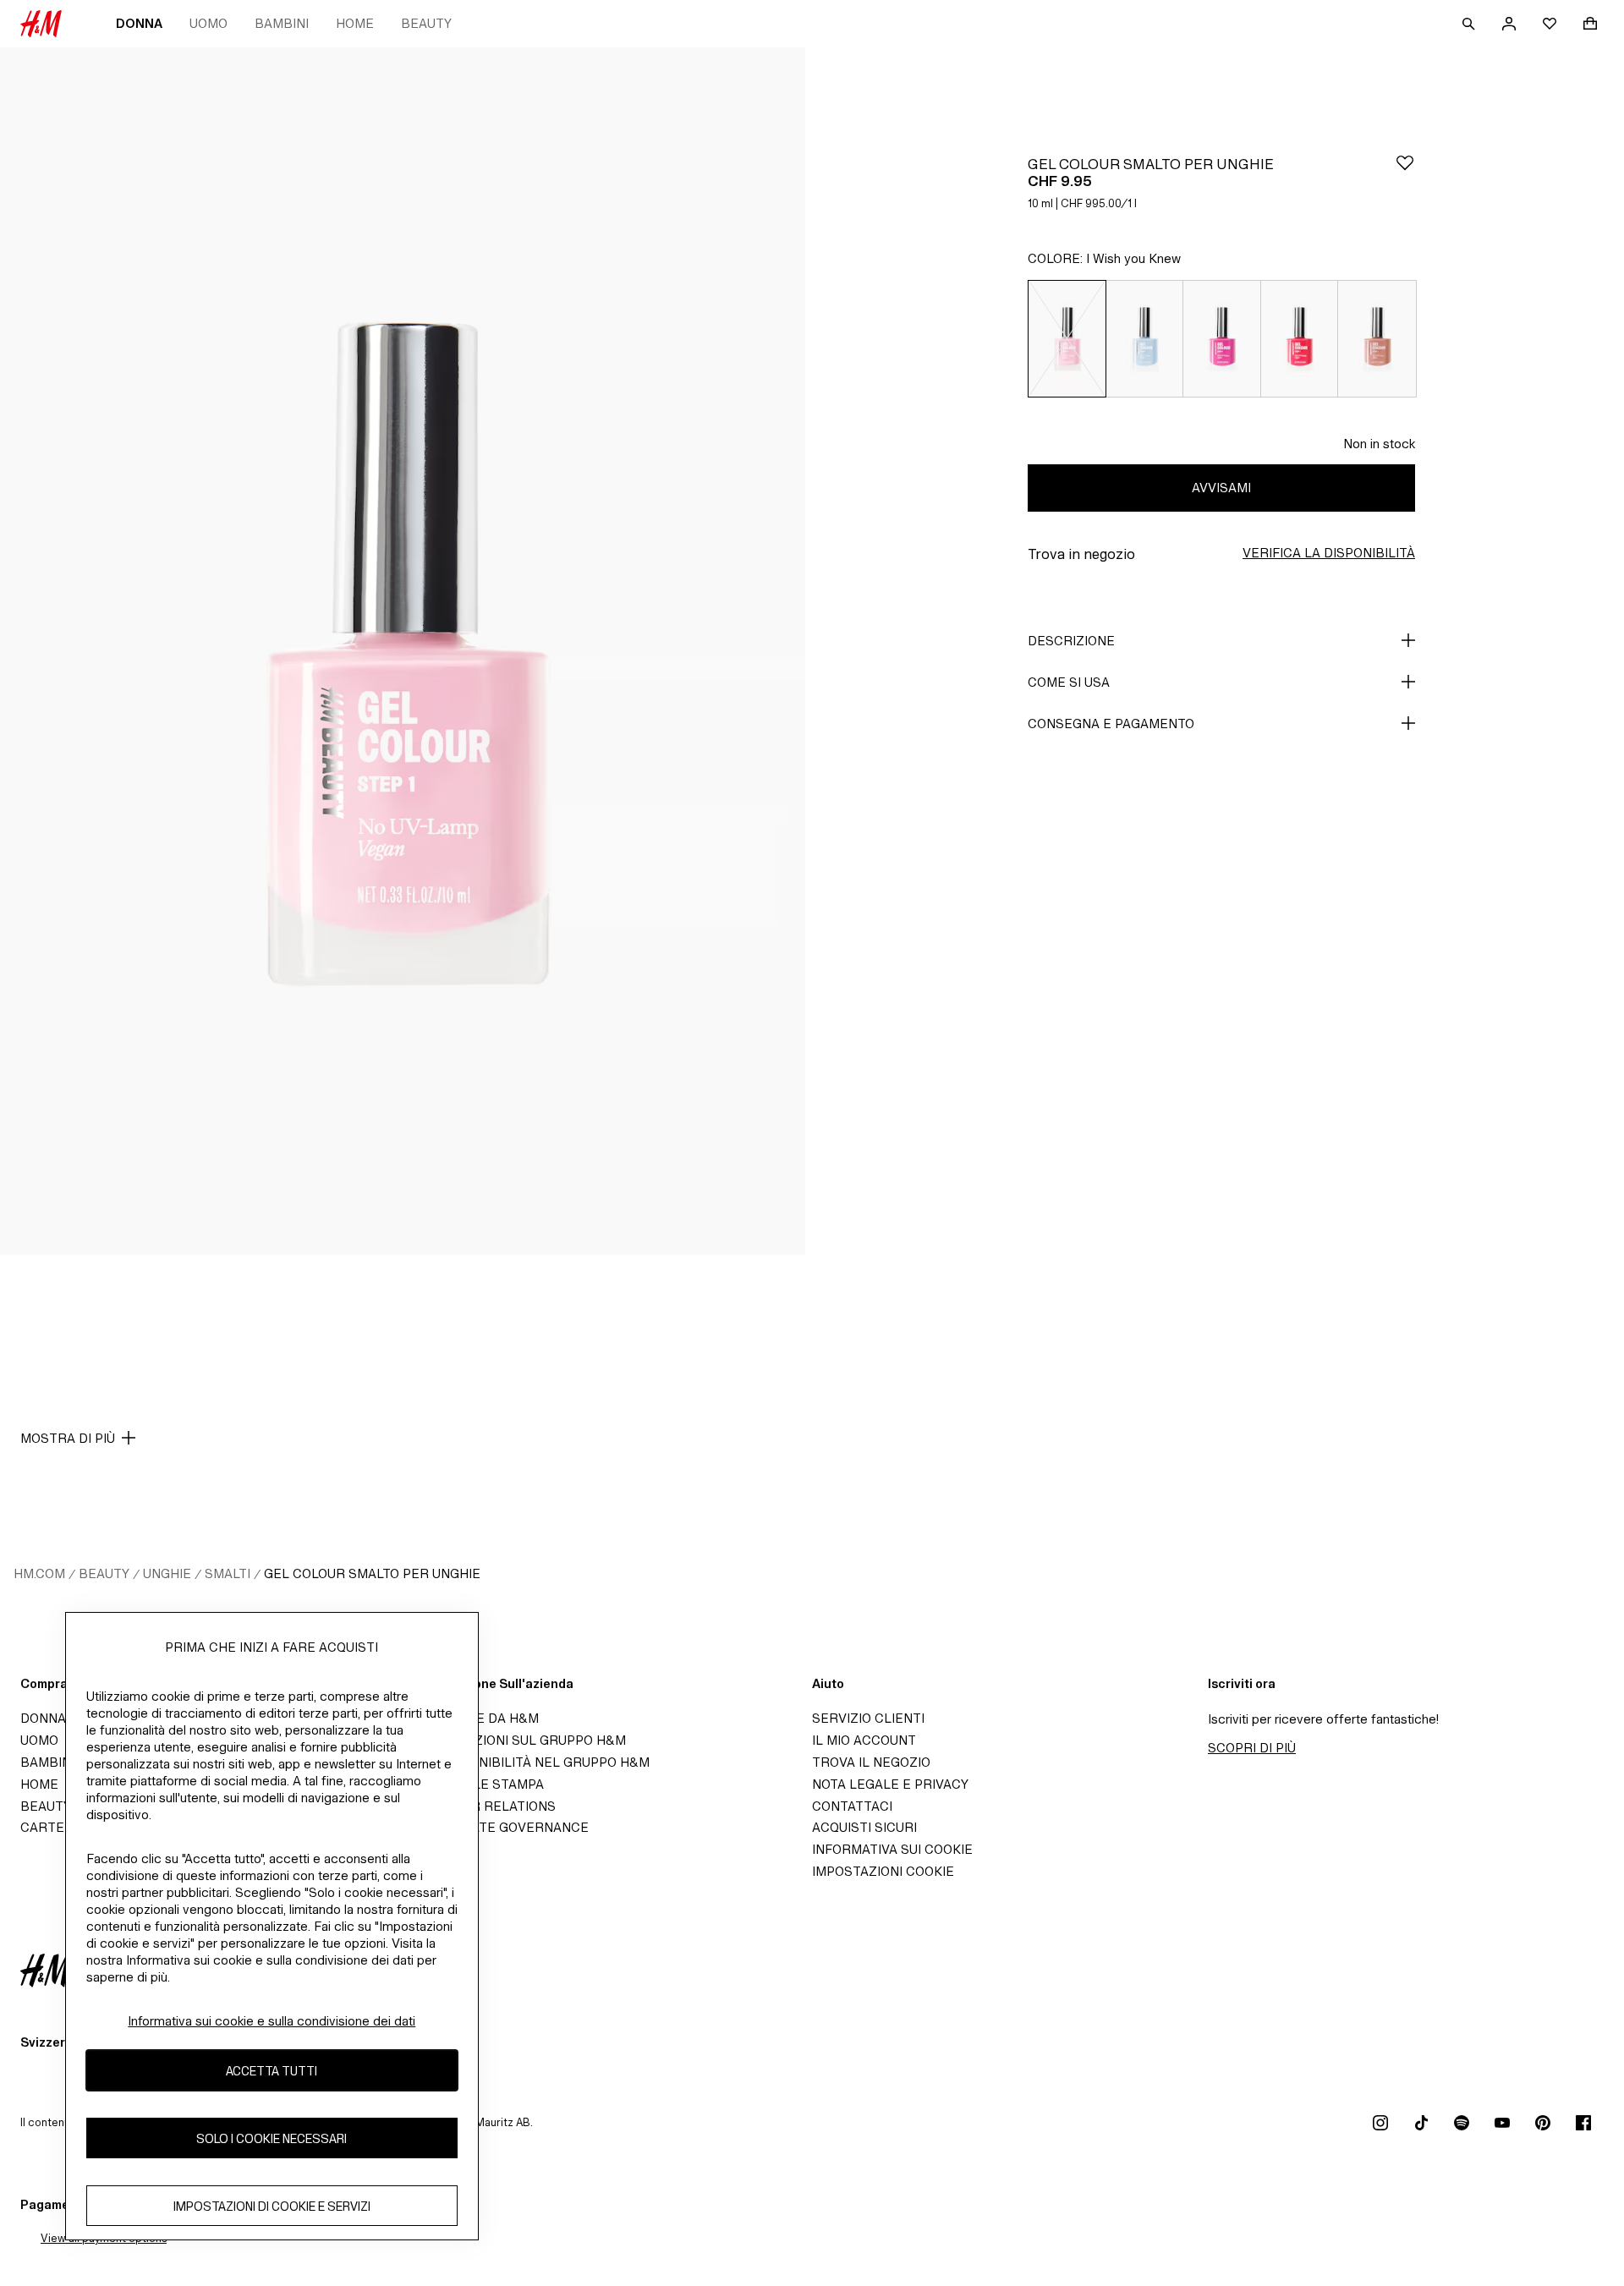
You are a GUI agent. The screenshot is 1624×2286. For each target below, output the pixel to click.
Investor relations (486, 1806)
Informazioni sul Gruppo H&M (521, 1740)
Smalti (228, 1573)
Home (355, 23)
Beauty (426, 23)
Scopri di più (1252, 1748)
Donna (139, 23)
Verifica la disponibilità (1329, 553)
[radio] (1067, 339)
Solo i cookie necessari (272, 2138)
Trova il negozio (871, 1762)
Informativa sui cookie (892, 1849)
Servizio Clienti (868, 1718)
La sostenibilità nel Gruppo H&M (533, 1762)
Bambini (282, 23)
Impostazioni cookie (883, 1871)
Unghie (167, 1573)
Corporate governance (502, 1827)
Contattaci (852, 1806)
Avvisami (1221, 488)
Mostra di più (68, 1438)
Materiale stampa (480, 1784)
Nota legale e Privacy (890, 1784)
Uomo (208, 23)
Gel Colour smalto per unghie (372, 1573)
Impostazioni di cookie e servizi (272, 2205)
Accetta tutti (272, 2070)
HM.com (39, 1573)
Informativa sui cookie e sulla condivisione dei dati (272, 2021)
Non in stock (1379, 444)
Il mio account (864, 1740)
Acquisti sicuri (864, 1827)
